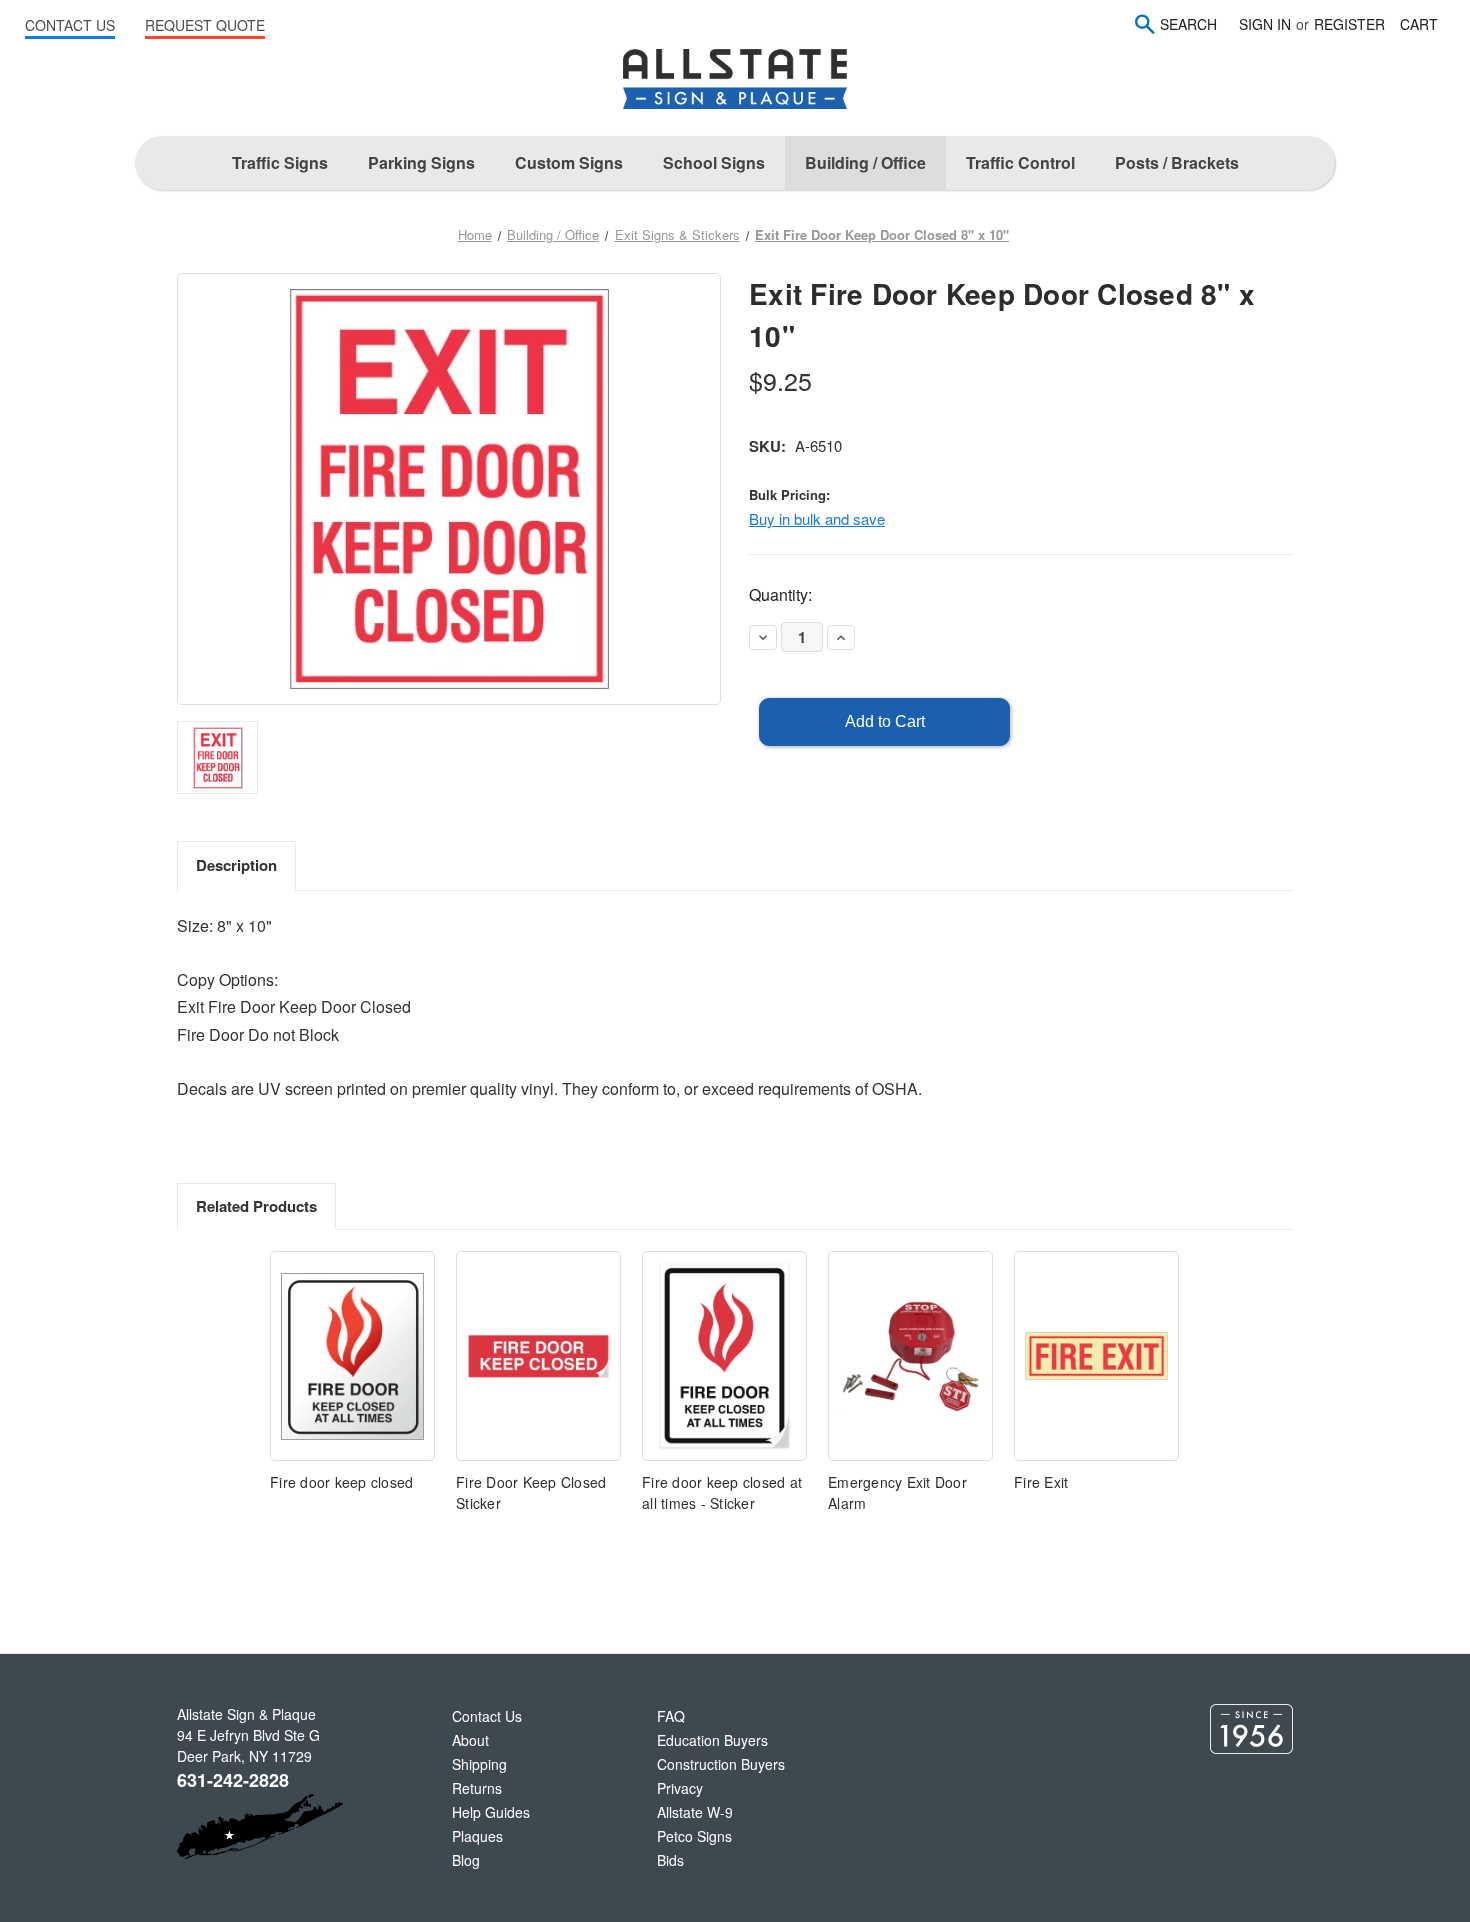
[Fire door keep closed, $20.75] (352, 1356)
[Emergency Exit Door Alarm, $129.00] (910, 1356)
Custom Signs (569, 162)
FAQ (671, 1716)
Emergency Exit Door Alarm (897, 1492)
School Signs (714, 162)
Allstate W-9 (695, 1812)
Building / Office (865, 162)
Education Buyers (712, 1740)
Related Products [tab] (256, 1206)
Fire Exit (1041, 1482)
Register (1349, 24)
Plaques (477, 1836)
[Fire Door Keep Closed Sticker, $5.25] (538, 1356)
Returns (477, 1788)
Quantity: (780, 594)
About (470, 1740)
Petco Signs (694, 1836)
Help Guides (491, 1812)
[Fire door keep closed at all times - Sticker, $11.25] (724, 1356)
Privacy (680, 1788)
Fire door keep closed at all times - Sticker (722, 1492)
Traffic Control (1020, 162)
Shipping (479, 1764)
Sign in (1265, 24)
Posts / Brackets (1177, 162)
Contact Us (487, 1716)
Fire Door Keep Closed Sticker (531, 1492)
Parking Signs (421, 162)
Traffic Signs (280, 162)
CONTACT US (70, 25)
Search (1188, 24)
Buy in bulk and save (817, 518)
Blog (466, 1860)
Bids (670, 1860)
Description (236, 865)
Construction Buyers (721, 1764)
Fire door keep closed (341, 1482)
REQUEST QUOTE (205, 25)
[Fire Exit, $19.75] (1096, 1356)
